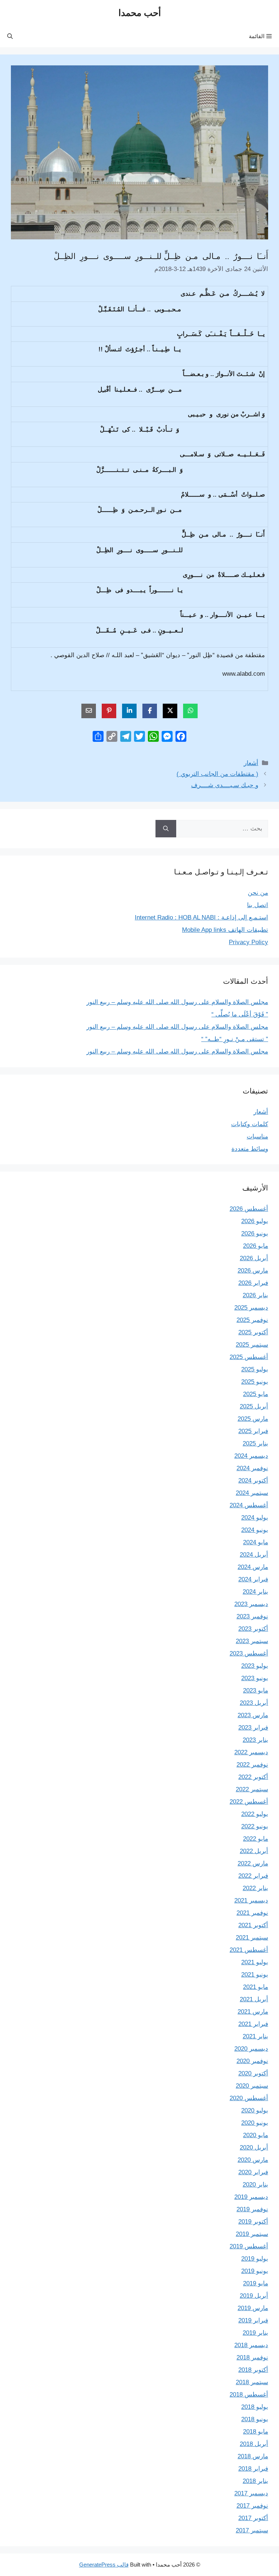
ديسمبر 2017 (251, 2493)
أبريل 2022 (254, 1851)
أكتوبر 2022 (253, 1777)
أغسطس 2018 (249, 2395)
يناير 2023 (255, 1740)
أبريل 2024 (254, 1555)
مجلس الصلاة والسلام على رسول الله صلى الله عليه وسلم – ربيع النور (177, 1002)
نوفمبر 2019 (252, 2209)
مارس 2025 (253, 1419)
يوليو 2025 (255, 1369)
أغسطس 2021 (249, 1950)
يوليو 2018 (255, 2407)
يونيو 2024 (255, 1530)
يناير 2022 (255, 1888)
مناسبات (257, 1137)
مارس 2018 (253, 2456)
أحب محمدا (140, 13)
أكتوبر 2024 (253, 1481)
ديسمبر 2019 (251, 2197)
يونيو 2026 (255, 1234)
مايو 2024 (256, 1542)
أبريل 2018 (254, 2444)
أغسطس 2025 (249, 1357)
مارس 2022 (253, 1863)
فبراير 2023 (253, 1728)
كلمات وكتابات (250, 1124)
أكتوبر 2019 (253, 2222)
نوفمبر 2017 (252, 2506)
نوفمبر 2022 (252, 1765)
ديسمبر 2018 (251, 2345)
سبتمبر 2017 (252, 2530)
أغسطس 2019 (249, 2246)
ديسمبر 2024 (251, 1456)
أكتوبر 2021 (253, 1925)
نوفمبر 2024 (252, 1468)
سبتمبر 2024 (252, 1493)
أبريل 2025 (254, 1406)
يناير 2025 (255, 1443)
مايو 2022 (256, 1839)
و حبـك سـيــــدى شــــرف (225, 785)
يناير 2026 (255, 1295)
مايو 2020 (256, 2135)
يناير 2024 (255, 1592)
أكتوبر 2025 (253, 1332)
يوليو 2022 (255, 1814)
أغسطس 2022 (249, 1802)
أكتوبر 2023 (253, 1629)
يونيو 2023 (255, 1678)
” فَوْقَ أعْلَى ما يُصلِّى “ (240, 1014)
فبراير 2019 (253, 2320)
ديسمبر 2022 (251, 1752)
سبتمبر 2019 (252, 2234)
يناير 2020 (255, 2185)
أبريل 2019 (254, 2296)
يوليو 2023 (255, 1666)
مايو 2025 (256, 1394)
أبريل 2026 (254, 1258)
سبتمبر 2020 (252, 2086)
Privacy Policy (248, 942)
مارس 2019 (253, 2308)
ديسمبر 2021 (251, 1900)
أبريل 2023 (254, 1703)
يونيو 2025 (255, 1382)
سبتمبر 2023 (252, 1641)
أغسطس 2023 (249, 1653)
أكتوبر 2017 (253, 2518)
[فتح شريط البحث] (10, 36)
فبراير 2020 (253, 2172)
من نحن (258, 893)
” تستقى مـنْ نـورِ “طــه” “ (235, 1039)
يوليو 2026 (255, 1221)
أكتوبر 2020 (253, 2073)
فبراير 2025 (253, 1431)
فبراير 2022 (253, 1876)
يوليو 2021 (255, 1962)
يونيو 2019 (255, 2271)
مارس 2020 (253, 2160)
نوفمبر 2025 (252, 1320)
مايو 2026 (256, 1246)
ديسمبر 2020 (251, 2049)
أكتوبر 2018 (253, 2370)
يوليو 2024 (255, 1518)
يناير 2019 (255, 2333)
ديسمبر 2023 (251, 1604)
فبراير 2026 (253, 1283)
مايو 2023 (256, 1691)
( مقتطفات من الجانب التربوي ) (217, 774)
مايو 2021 (256, 1987)
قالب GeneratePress (104, 2565)
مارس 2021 (253, 2012)
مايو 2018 (256, 2432)
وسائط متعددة (250, 1149)
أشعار (251, 763)
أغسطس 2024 (249, 1505)
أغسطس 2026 (249, 1209)
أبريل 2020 (254, 2148)
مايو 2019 (256, 2283)
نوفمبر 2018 (252, 2357)
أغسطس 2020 (249, 2098)
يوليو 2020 (255, 2110)
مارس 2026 (253, 1271)
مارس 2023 (253, 1715)
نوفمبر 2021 (252, 1913)
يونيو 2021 (255, 1975)
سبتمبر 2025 (252, 1345)
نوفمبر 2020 (252, 2061)
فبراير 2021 (253, 2024)
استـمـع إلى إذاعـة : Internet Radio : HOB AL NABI (201, 917)
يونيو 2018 (255, 2419)
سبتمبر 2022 (252, 1789)
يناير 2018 (255, 2481)
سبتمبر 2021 (252, 1938)
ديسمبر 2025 (251, 1308)
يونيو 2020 (255, 2123)
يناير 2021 (255, 2036)
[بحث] (166, 829)
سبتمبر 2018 (252, 2382)
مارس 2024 (253, 1567)
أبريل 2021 (254, 1999)
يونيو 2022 (255, 1826)
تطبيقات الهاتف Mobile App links (225, 930)
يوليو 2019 (255, 2259)
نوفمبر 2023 (252, 1616)
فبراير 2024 (253, 1579)
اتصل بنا (258, 905)
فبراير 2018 (253, 2469)
